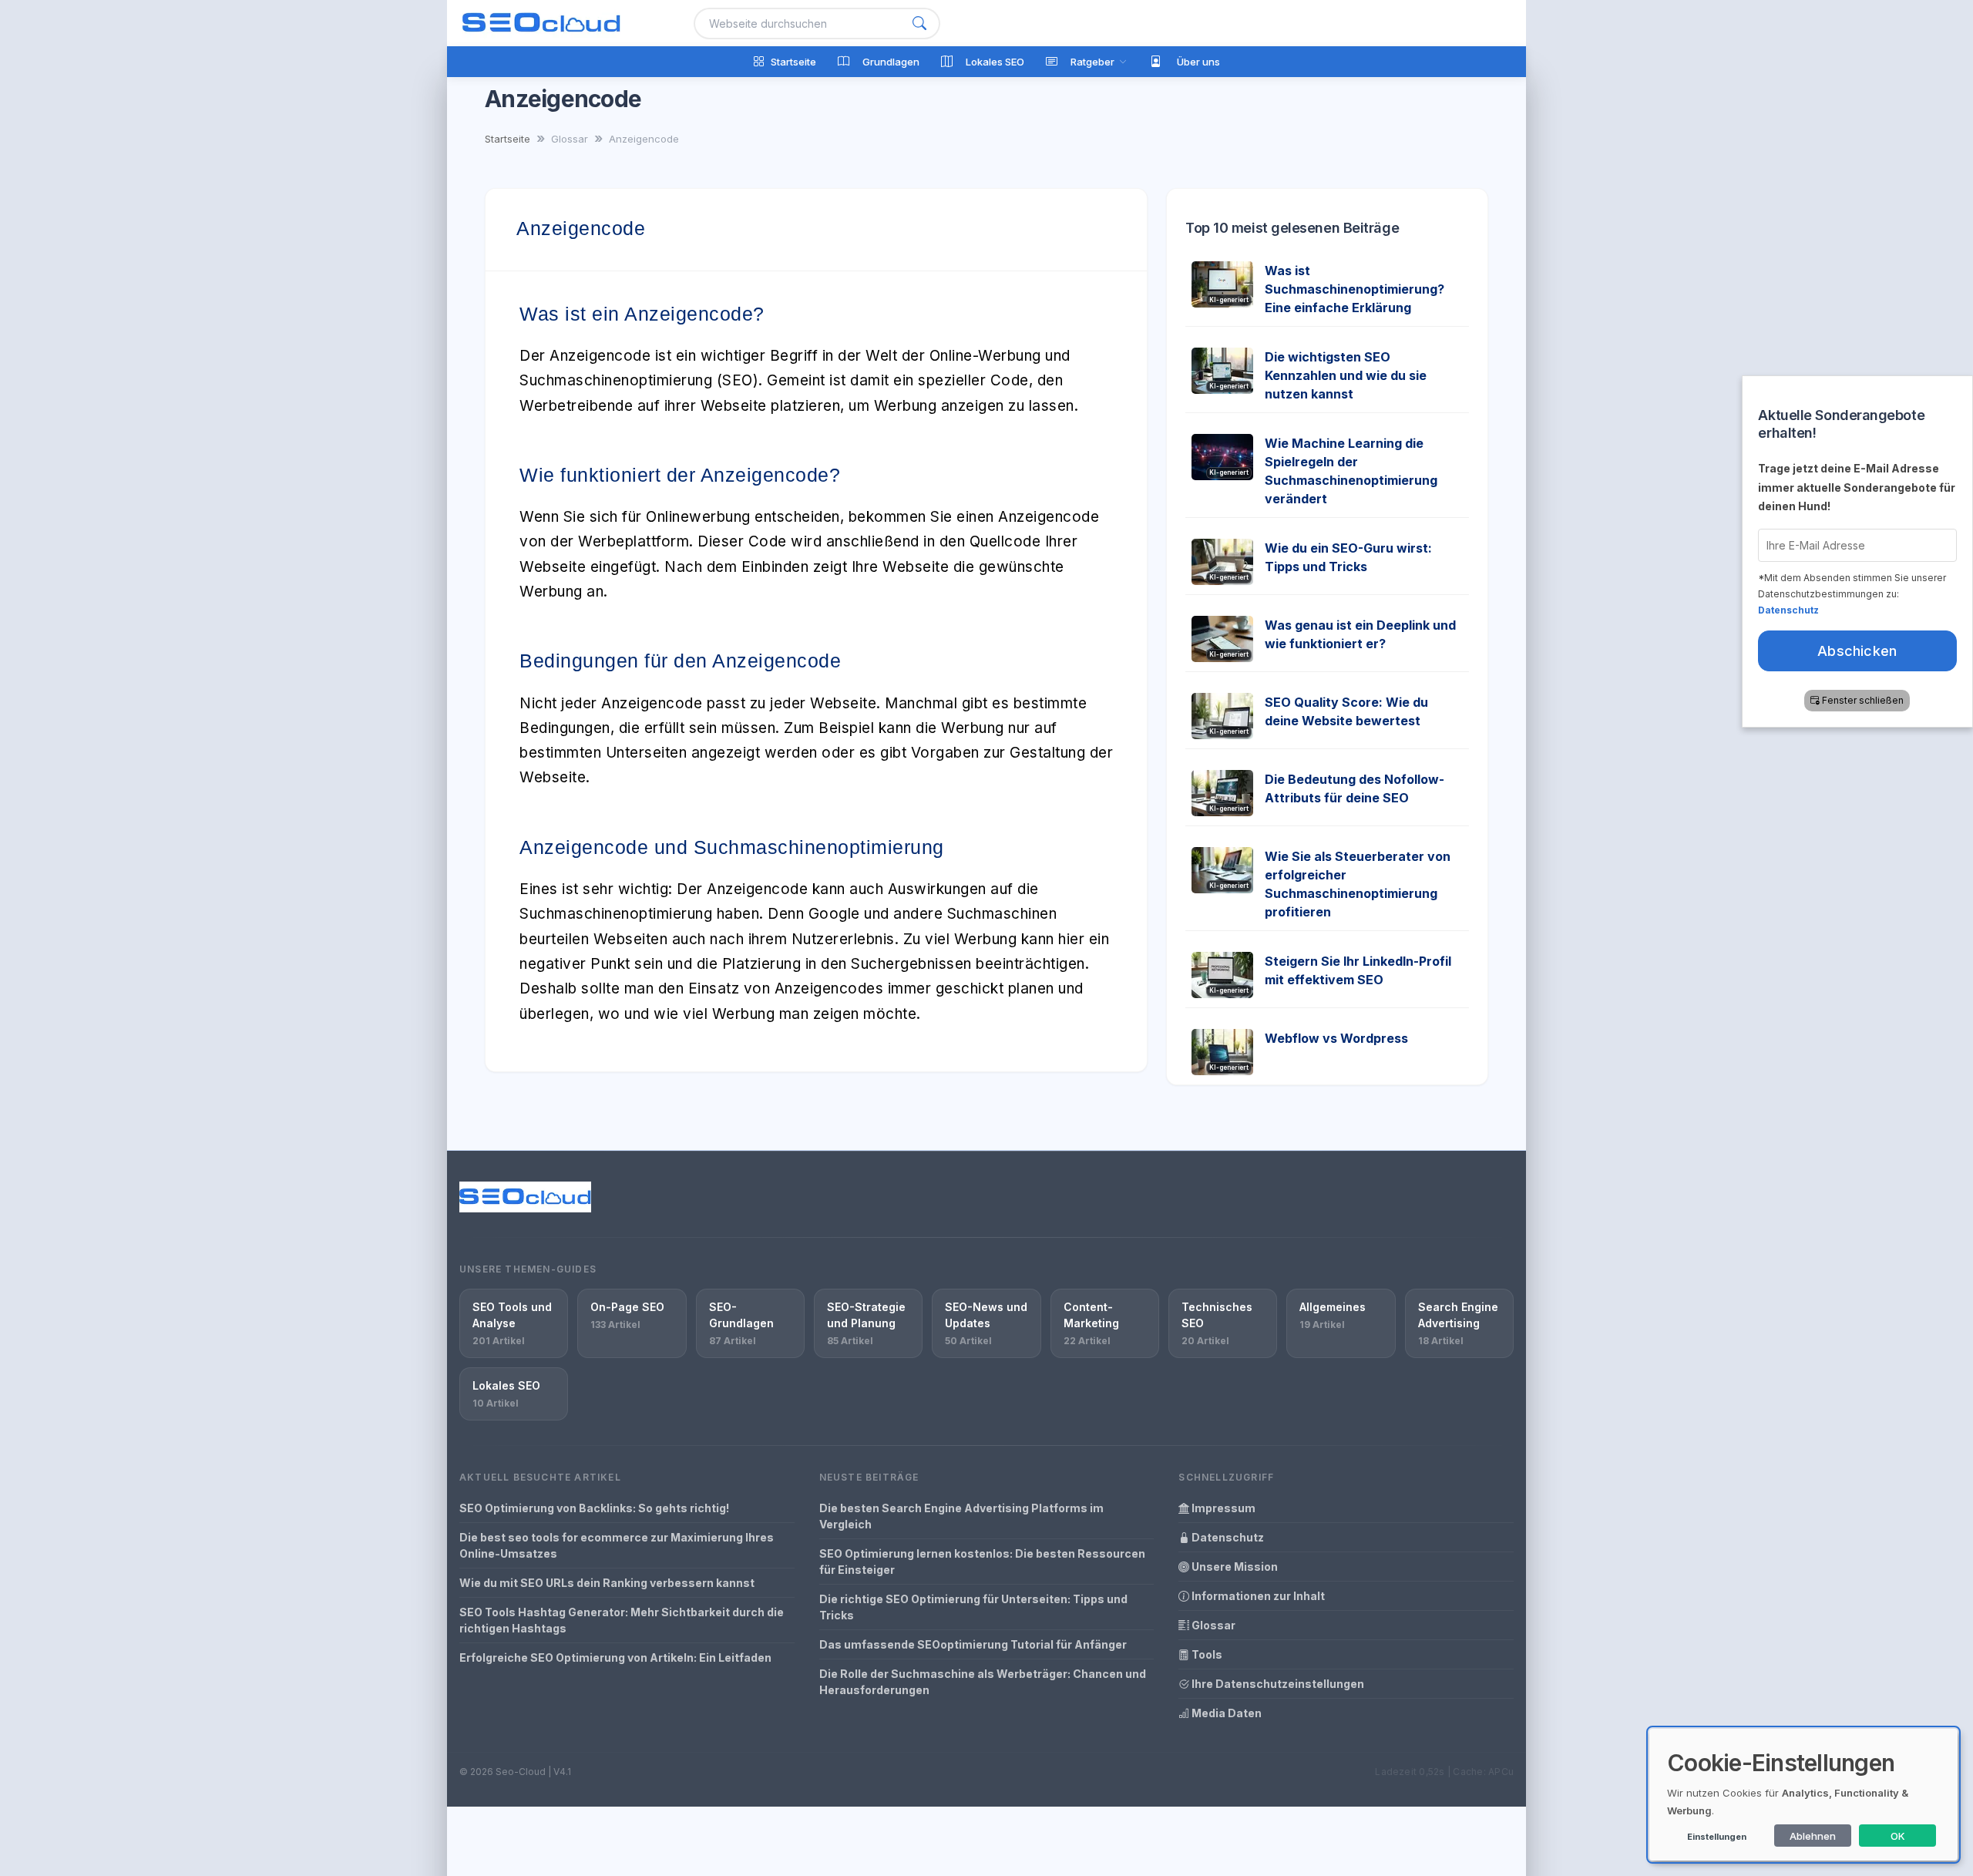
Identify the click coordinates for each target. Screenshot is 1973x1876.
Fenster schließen (1864, 699)
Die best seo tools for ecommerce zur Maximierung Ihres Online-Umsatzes (617, 1545)
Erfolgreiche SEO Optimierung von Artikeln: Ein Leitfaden (615, 1657)
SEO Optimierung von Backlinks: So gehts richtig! (594, 1508)
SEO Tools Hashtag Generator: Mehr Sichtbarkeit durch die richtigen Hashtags (622, 1620)
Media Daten (1225, 1713)
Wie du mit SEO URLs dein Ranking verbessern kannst (607, 1583)
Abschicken (1858, 650)
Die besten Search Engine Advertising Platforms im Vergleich (961, 1516)
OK (1898, 1836)
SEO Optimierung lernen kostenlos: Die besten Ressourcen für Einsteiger (982, 1562)
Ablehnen (1813, 1836)
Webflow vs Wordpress (1336, 1038)
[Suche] (919, 24)
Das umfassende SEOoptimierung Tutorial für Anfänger (973, 1644)
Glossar (1212, 1625)
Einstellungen (1717, 1837)
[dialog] (1803, 1795)
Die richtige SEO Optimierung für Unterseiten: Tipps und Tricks (973, 1607)
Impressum (1222, 1508)
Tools (1206, 1654)
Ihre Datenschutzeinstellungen (1277, 1684)
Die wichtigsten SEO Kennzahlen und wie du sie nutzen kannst (1346, 375)
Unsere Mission (1234, 1567)
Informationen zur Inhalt (1257, 1596)
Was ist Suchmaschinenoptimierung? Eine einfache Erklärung (1355, 289)
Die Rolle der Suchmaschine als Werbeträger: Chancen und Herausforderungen (983, 1682)
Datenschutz (1227, 1537)
